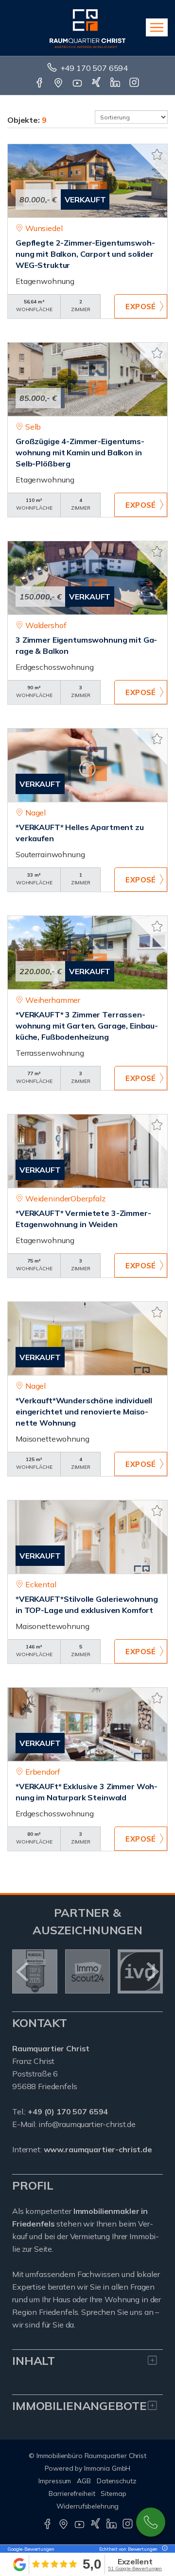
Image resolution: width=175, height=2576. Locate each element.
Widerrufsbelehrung (88, 2506)
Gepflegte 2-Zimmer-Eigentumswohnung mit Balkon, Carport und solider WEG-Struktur (85, 254)
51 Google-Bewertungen (135, 2568)
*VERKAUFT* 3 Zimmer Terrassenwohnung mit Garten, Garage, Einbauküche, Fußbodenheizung (87, 1026)
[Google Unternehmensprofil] (59, 83)
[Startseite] (87, 28)
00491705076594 (151, 2522)
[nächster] (152, 1972)
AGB (84, 2481)
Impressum (55, 2481)
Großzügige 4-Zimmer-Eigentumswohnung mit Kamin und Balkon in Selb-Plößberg (80, 452)
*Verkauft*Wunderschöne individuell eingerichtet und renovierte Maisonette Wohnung (84, 1412)
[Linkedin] (116, 83)
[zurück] (23, 1972)
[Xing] (97, 83)
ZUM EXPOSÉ (141, 306)
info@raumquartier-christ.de (87, 2124)
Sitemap (113, 2493)
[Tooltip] (163, 2549)
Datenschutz (117, 2481)
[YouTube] (78, 83)
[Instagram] (135, 83)
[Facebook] (40, 83)
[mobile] (157, 27)
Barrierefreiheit (72, 2493)
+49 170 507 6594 (94, 68)
